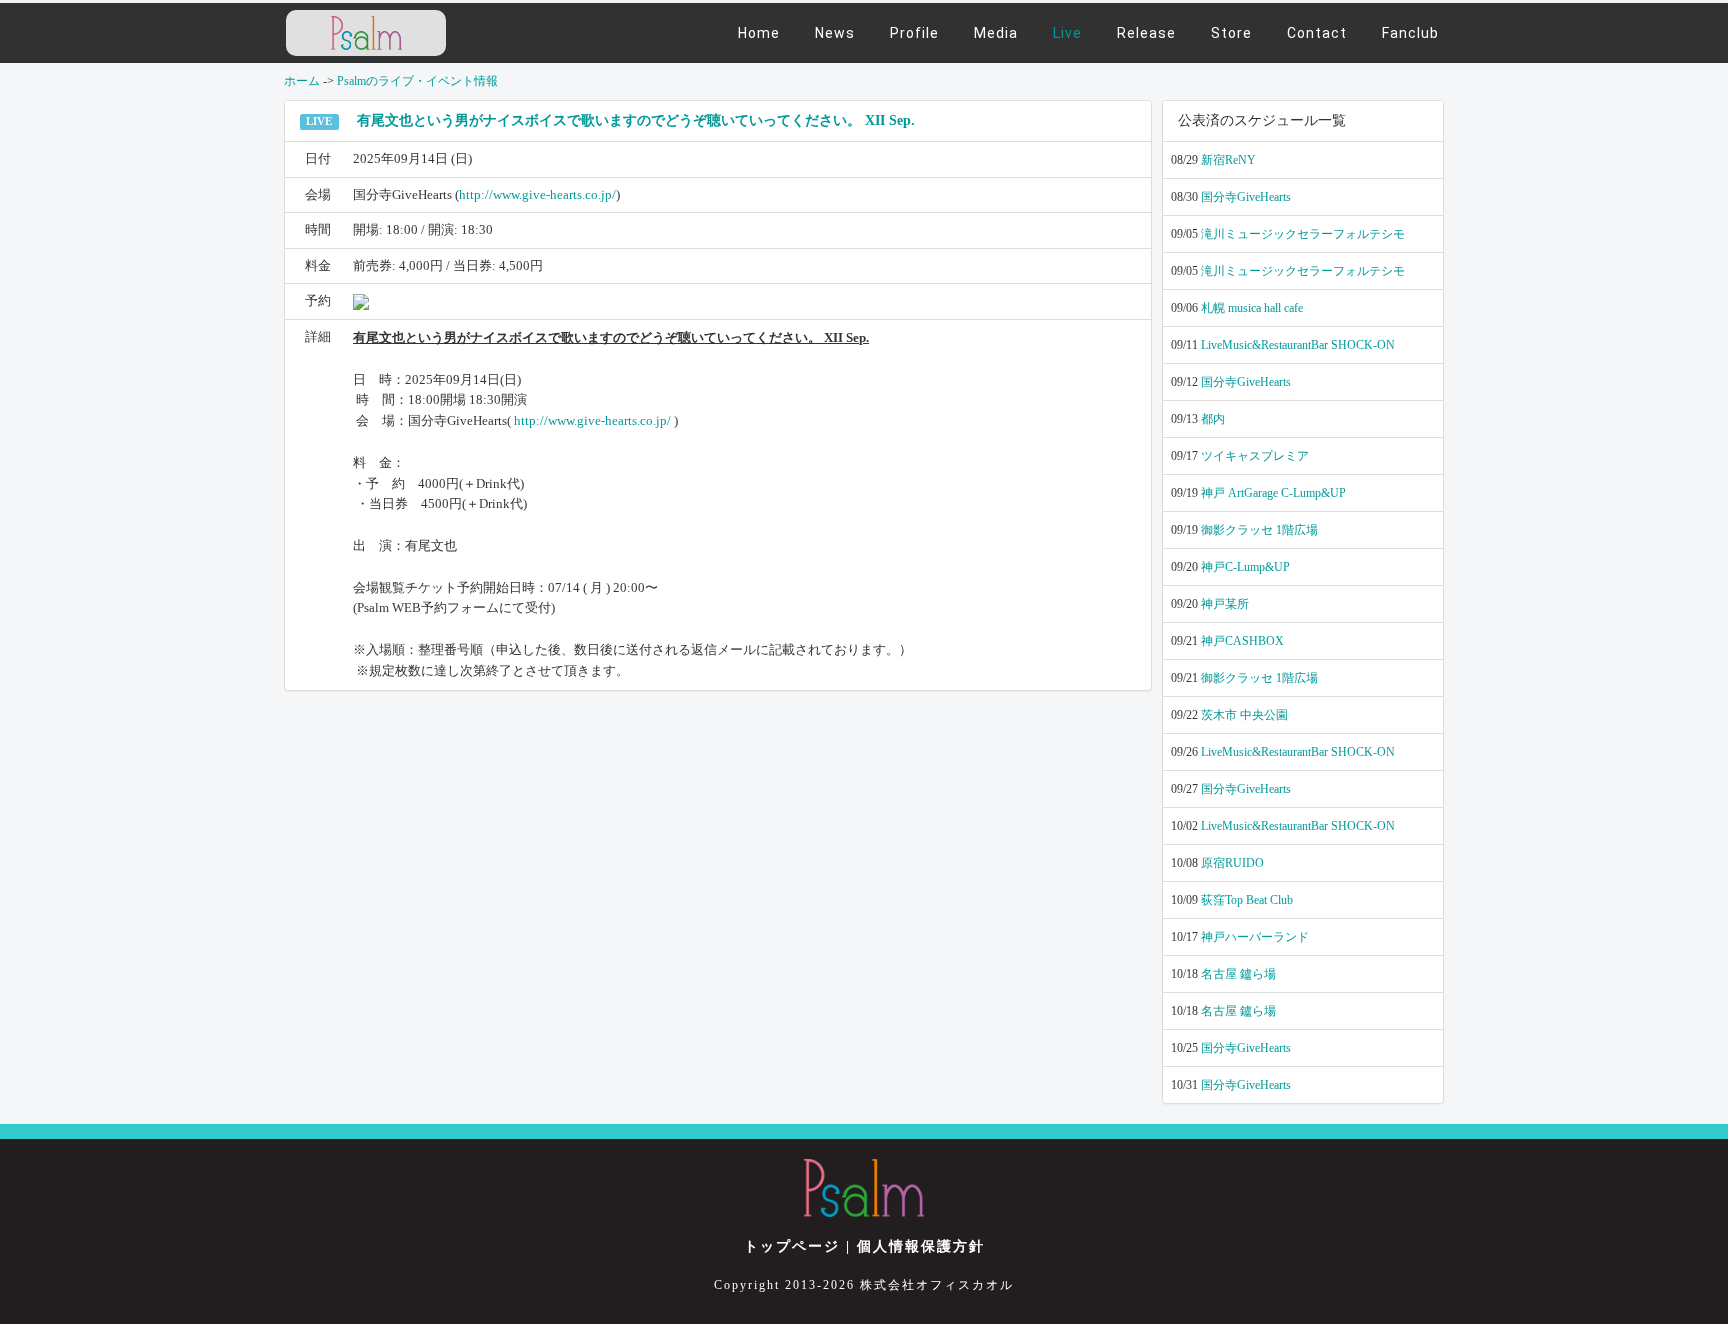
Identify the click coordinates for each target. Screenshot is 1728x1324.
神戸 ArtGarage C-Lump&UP (1273, 493)
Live (1067, 33)
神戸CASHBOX (1242, 641)
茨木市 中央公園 (1244, 715)
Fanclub (1410, 33)
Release (1146, 33)
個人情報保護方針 (921, 1246)
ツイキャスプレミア (1255, 456)
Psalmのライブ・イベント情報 (417, 81)
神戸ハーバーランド (1255, 937)
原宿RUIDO (1232, 863)
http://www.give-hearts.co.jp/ (537, 194)
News (835, 33)
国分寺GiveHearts (1246, 197)
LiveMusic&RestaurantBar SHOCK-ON (1298, 345)
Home (759, 33)
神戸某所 (1225, 604)
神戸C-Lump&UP (1245, 567)
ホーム (302, 81)
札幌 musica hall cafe (1252, 308)
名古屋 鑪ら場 (1238, 974)
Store (1231, 33)
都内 (1213, 419)
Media (996, 33)
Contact (1317, 33)
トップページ (792, 1246)
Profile (914, 33)
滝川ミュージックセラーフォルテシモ (1303, 234)
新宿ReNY (1228, 160)
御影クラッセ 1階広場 (1259, 530)
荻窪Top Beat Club (1247, 900)
